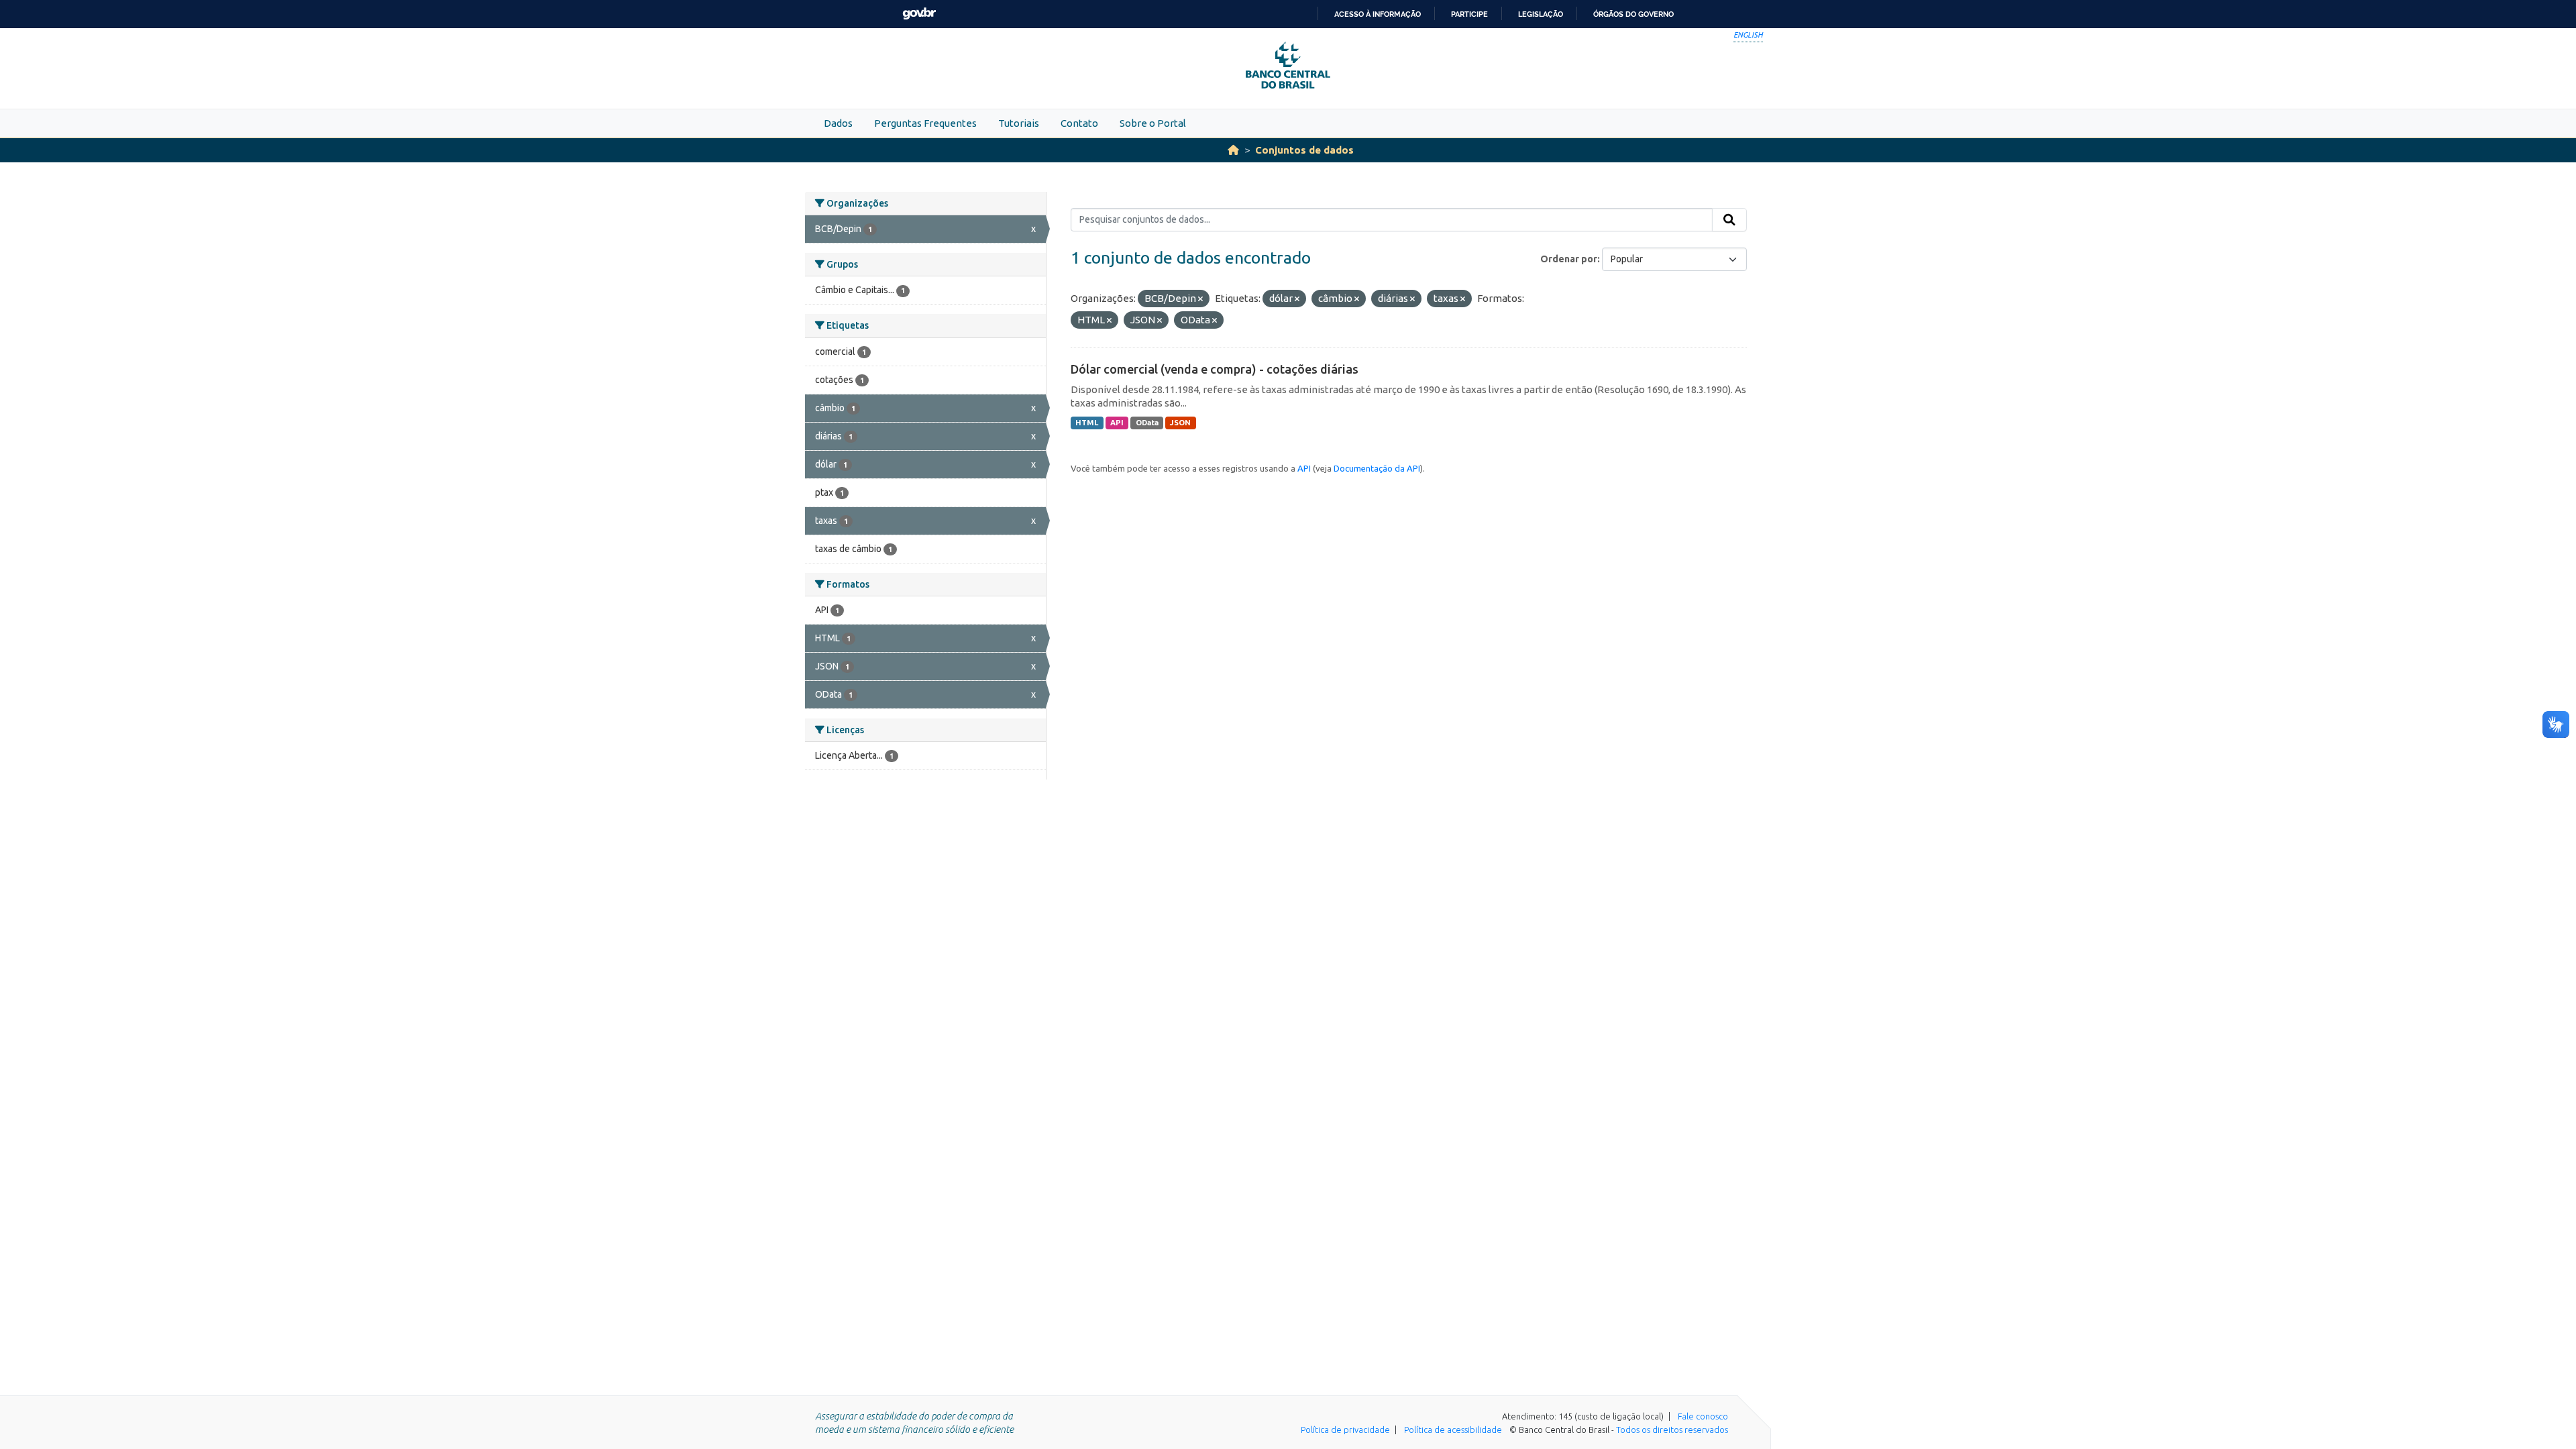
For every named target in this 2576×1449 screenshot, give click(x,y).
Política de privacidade (1345, 1430)
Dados (838, 123)
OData (1147, 423)
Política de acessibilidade (1453, 1430)
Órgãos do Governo (1633, 14)
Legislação (1541, 14)
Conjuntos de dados (1304, 150)
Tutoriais (1019, 123)
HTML (1087, 423)
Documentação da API (1377, 468)
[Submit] (1729, 220)
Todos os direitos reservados (1672, 1430)
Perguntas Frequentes (925, 123)
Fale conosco (1703, 1416)
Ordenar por (1569, 259)
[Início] (1233, 150)
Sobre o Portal (1153, 123)
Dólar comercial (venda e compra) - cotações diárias (1215, 369)
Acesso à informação (1378, 14)
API (1117, 423)
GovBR (919, 14)
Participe (1469, 14)
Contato (1079, 123)
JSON (1180, 423)
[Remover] (1200, 299)
